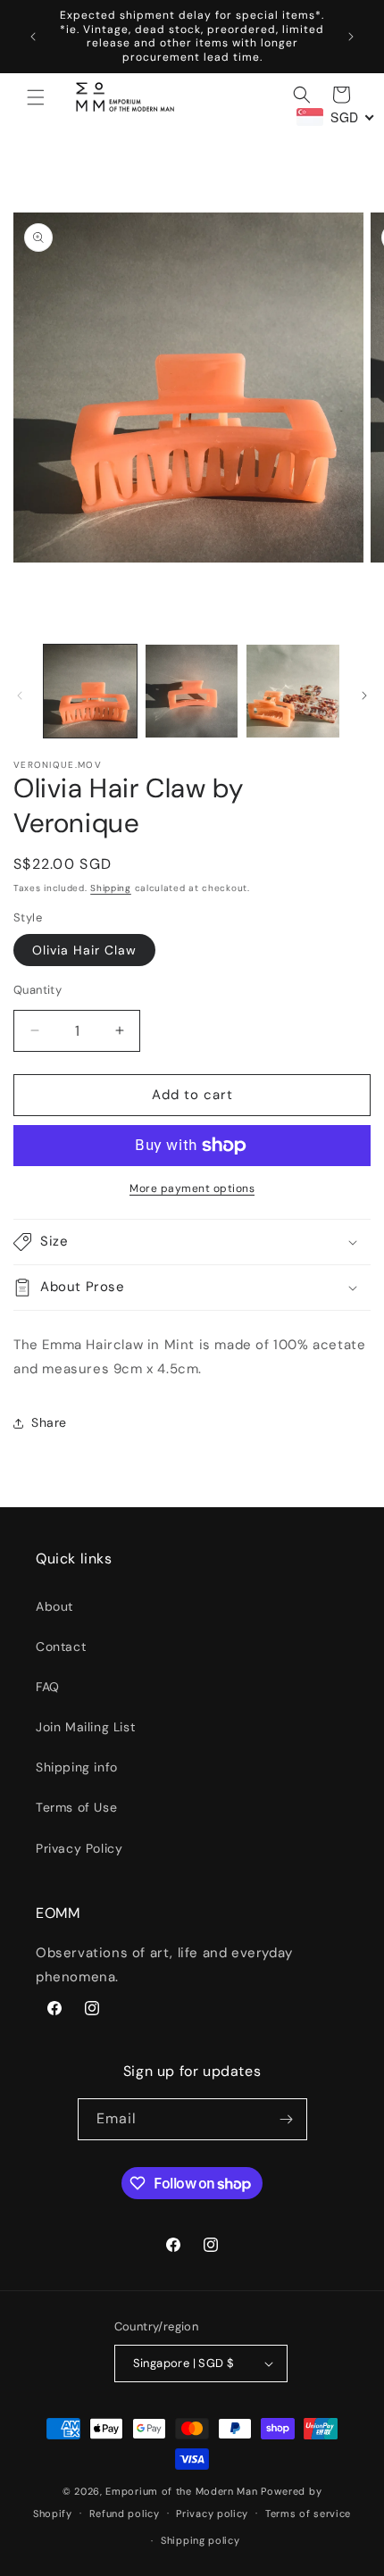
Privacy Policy (79, 1848)
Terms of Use (76, 1807)
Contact (61, 1646)
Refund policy (125, 2513)
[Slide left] (20, 696)
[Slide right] (364, 696)
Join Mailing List (85, 1727)
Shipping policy (200, 2540)
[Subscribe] (287, 2119)
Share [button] (49, 1422)
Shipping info (77, 1767)
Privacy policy (212, 2513)
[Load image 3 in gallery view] (293, 691)
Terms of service (308, 2513)
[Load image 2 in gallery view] (192, 691)
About (54, 1606)
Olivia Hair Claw (84, 950)
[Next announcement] (351, 37)
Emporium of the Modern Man (181, 2491)
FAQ (48, 1687)
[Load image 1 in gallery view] (90, 691)
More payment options (192, 1188)
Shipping (111, 888)
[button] (36, 97)
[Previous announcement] (33, 37)
